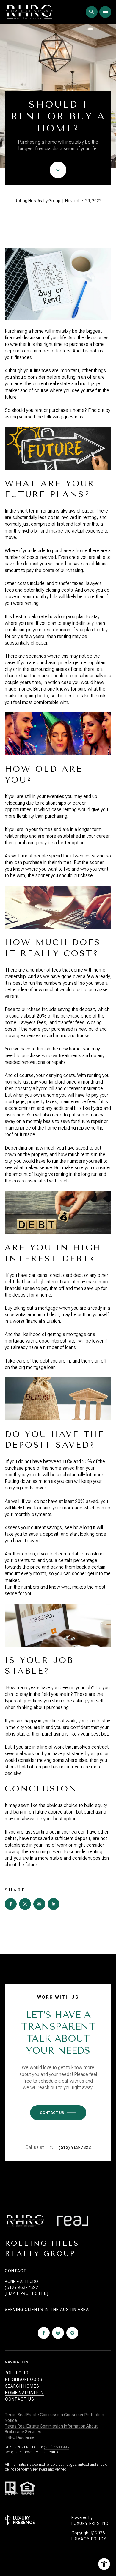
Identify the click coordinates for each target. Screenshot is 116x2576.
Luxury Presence (91, 2523)
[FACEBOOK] (44, 2333)
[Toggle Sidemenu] (105, 12)
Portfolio (17, 2373)
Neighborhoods (24, 2379)
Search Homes (22, 2386)
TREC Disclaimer (20, 2437)
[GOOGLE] (72, 2333)
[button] (58, 2113)
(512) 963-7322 (75, 2147)
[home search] (92, 12)
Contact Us (19, 2399)
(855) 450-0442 (57, 2447)
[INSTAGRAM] (58, 2333)
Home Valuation (24, 2393)
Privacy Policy (89, 2539)
